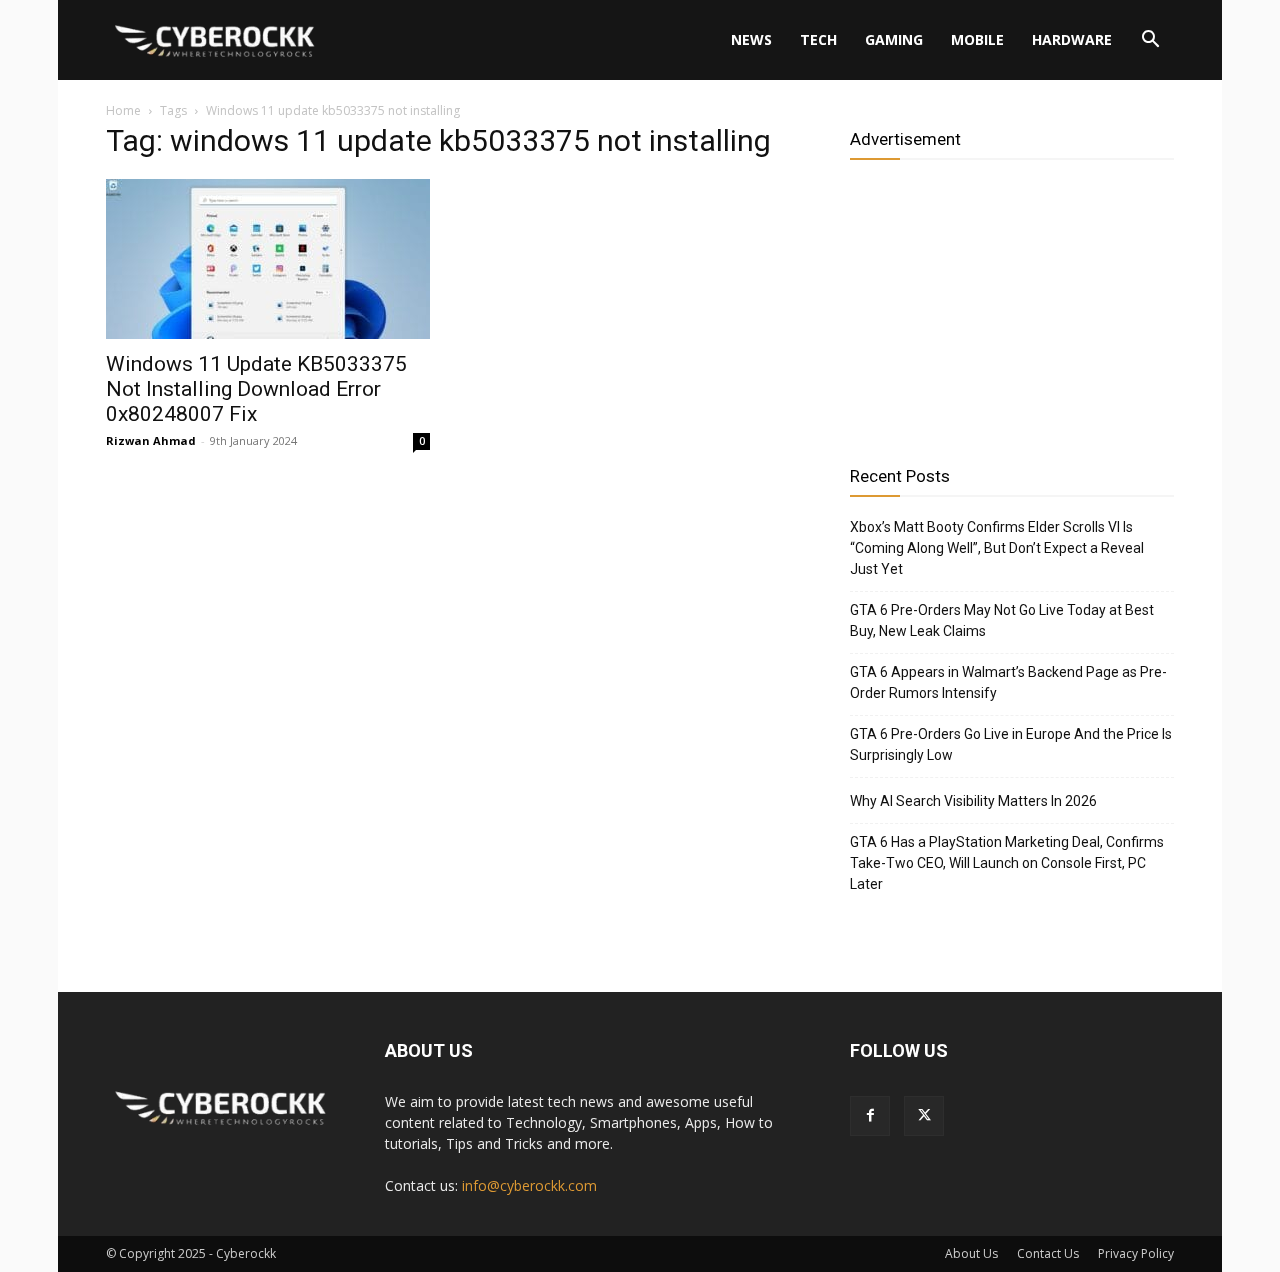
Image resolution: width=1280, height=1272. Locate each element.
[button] (1150, 41)
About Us (971, 1253)
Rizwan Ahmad (151, 440)
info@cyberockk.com (529, 1185)
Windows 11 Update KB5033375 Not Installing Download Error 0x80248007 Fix (256, 389)
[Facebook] (870, 1116)
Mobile (977, 39)
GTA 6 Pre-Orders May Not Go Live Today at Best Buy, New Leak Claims (1002, 620)
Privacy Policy (1136, 1253)
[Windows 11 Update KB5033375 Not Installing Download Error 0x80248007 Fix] (268, 259)
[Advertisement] (1012, 305)
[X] (924, 1116)
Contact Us (1048, 1253)
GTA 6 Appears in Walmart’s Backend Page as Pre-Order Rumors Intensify (1008, 682)
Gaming (894, 39)
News (751, 39)
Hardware (1072, 39)
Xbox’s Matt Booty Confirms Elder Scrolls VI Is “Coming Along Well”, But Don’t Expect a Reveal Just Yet (997, 548)
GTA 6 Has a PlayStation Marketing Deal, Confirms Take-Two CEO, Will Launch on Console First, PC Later (1007, 863)
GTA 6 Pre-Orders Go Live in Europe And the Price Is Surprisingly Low (1011, 744)
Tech (818, 39)
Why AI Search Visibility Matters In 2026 (973, 801)
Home (123, 110)
